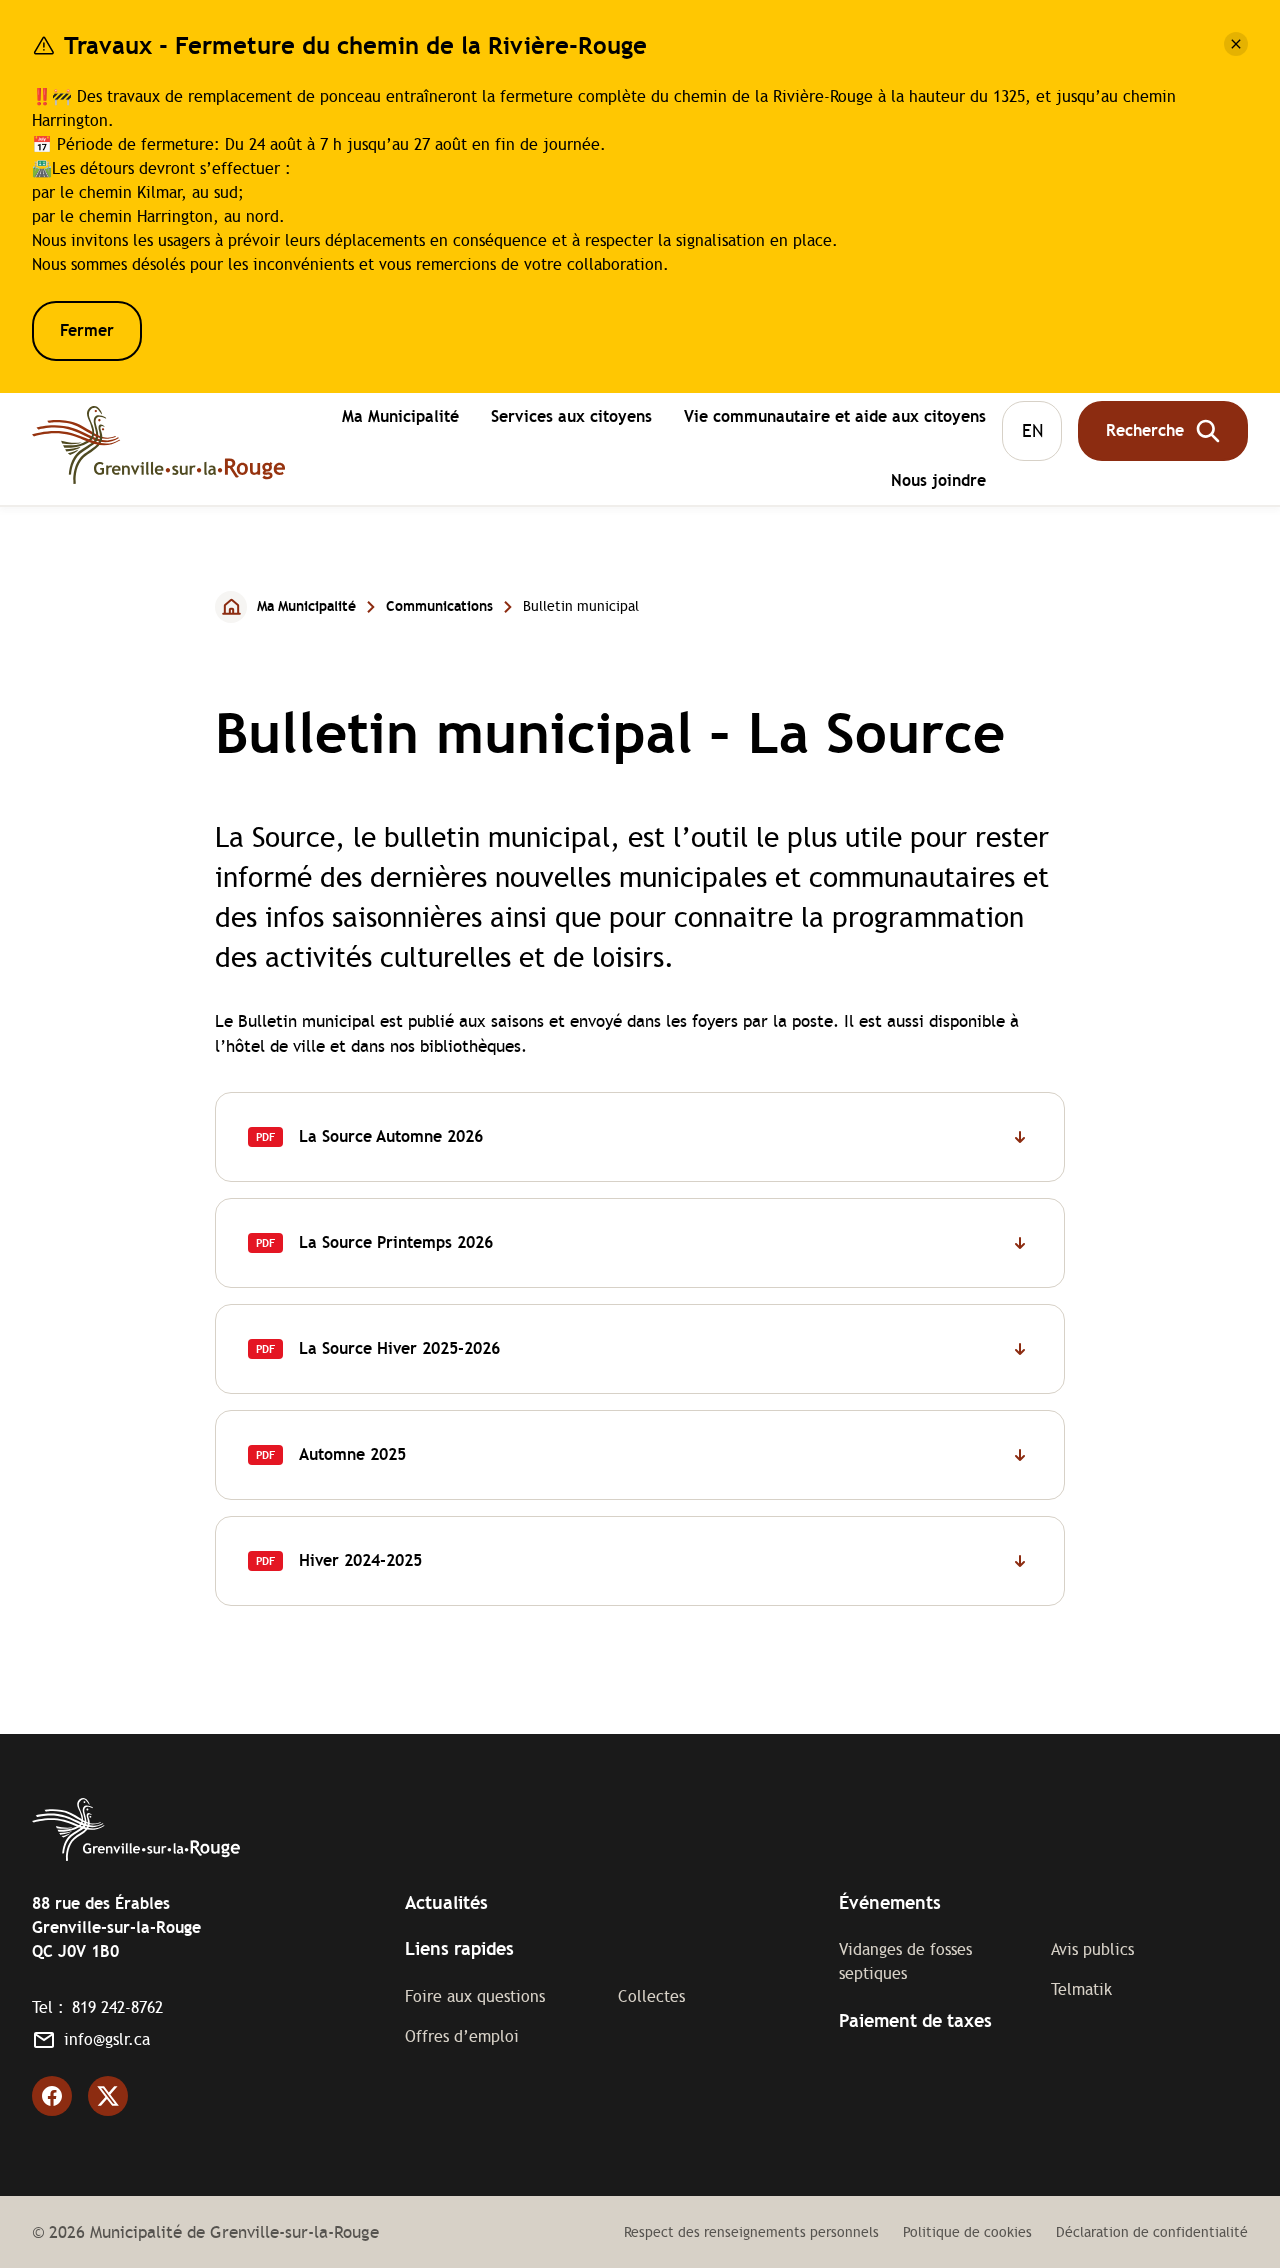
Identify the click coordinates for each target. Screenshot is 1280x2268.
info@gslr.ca (107, 2039)
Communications (439, 606)
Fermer (87, 330)
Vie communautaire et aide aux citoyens (835, 419)
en (1032, 430)
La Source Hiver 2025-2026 (399, 1348)
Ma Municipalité (400, 419)
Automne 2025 (352, 1454)
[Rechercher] (1163, 431)
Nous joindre (938, 480)
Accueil (232, 606)
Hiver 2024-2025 (334, 1578)
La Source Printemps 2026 (396, 1242)
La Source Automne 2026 (391, 1136)
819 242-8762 (117, 2007)
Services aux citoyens (571, 419)
